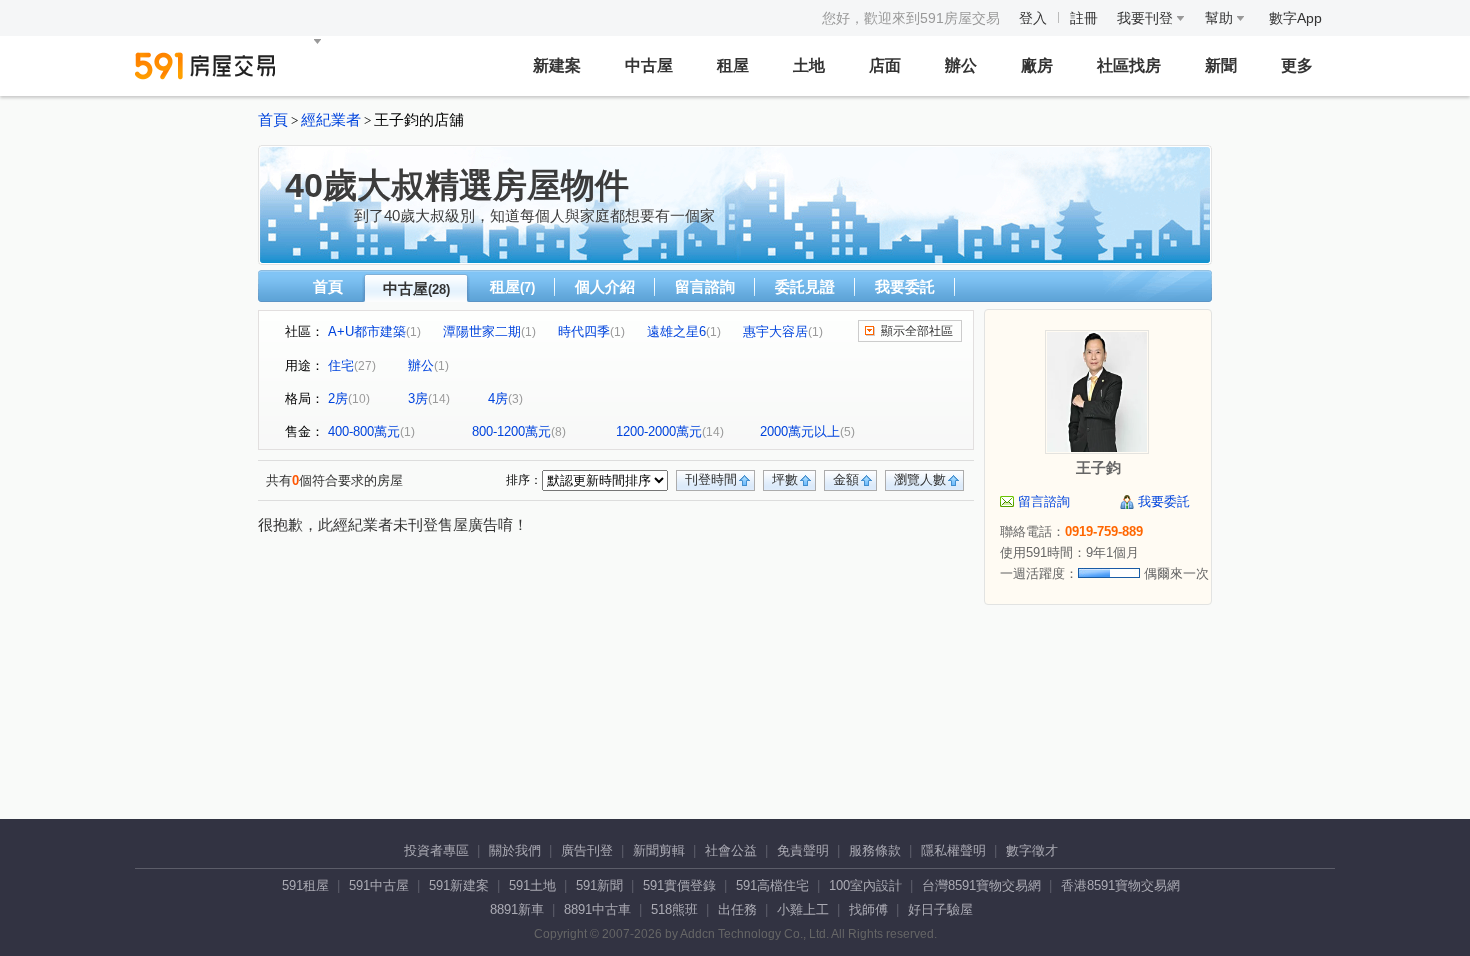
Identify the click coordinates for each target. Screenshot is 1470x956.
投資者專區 (436, 850)
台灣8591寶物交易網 (981, 885)
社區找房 (1129, 65)
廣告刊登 (587, 850)
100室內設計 (865, 885)
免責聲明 (803, 850)
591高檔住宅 (772, 885)
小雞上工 (803, 909)
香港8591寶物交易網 (1120, 885)
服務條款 (875, 850)
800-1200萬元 (511, 431)
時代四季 (584, 331)
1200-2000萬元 (659, 431)
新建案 (557, 65)
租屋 (733, 65)
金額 (846, 479)
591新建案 (459, 885)
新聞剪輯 (659, 850)
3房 (418, 398)
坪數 (785, 479)
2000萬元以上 (800, 431)
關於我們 (515, 850)
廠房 (1037, 65)
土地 (809, 65)
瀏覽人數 (920, 479)
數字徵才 (1032, 850)
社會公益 (731, 850)
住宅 (341, 365)
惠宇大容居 (775, 331)
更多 (1297, 65)
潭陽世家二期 (482, 331)
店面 (885, 65)
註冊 (1084, 18)
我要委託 (905, 286)
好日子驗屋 (940, 909)
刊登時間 (711, 479)
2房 (338, 398)
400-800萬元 (364, 431)
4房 (498, 398)
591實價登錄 (679, 885)
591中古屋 (379, 885)
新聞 (1221, 65)
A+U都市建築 (367, 331)
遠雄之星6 (676, 331)
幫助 (1221, 18)
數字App (1295, 18)
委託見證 (805, 286)
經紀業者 (331, 120)
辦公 (961, 65)
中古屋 (649, 65)
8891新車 (517, 909)
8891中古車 (597, 909)
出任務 (737, 909)
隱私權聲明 (953, 850)
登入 (1033, 18)
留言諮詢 (705, 286)
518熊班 (674, 909)
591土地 (532, 885)
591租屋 (305, 885)
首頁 (273, 120)
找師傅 (868, 909)
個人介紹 (605, 286)
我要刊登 (1147, 18)
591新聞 (599, 885)
